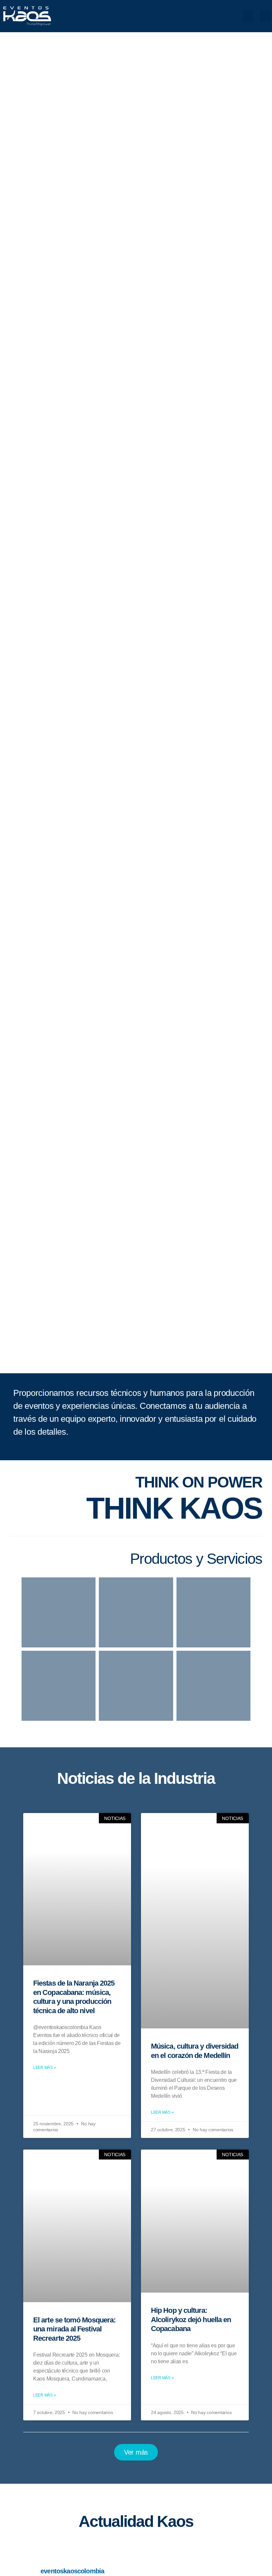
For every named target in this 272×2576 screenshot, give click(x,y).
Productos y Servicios (196, 1559)
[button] (248, 16)
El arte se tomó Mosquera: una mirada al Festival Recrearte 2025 (74, 2329)
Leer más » (44, 2068)
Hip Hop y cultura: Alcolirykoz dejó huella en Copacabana (191, 2319)
